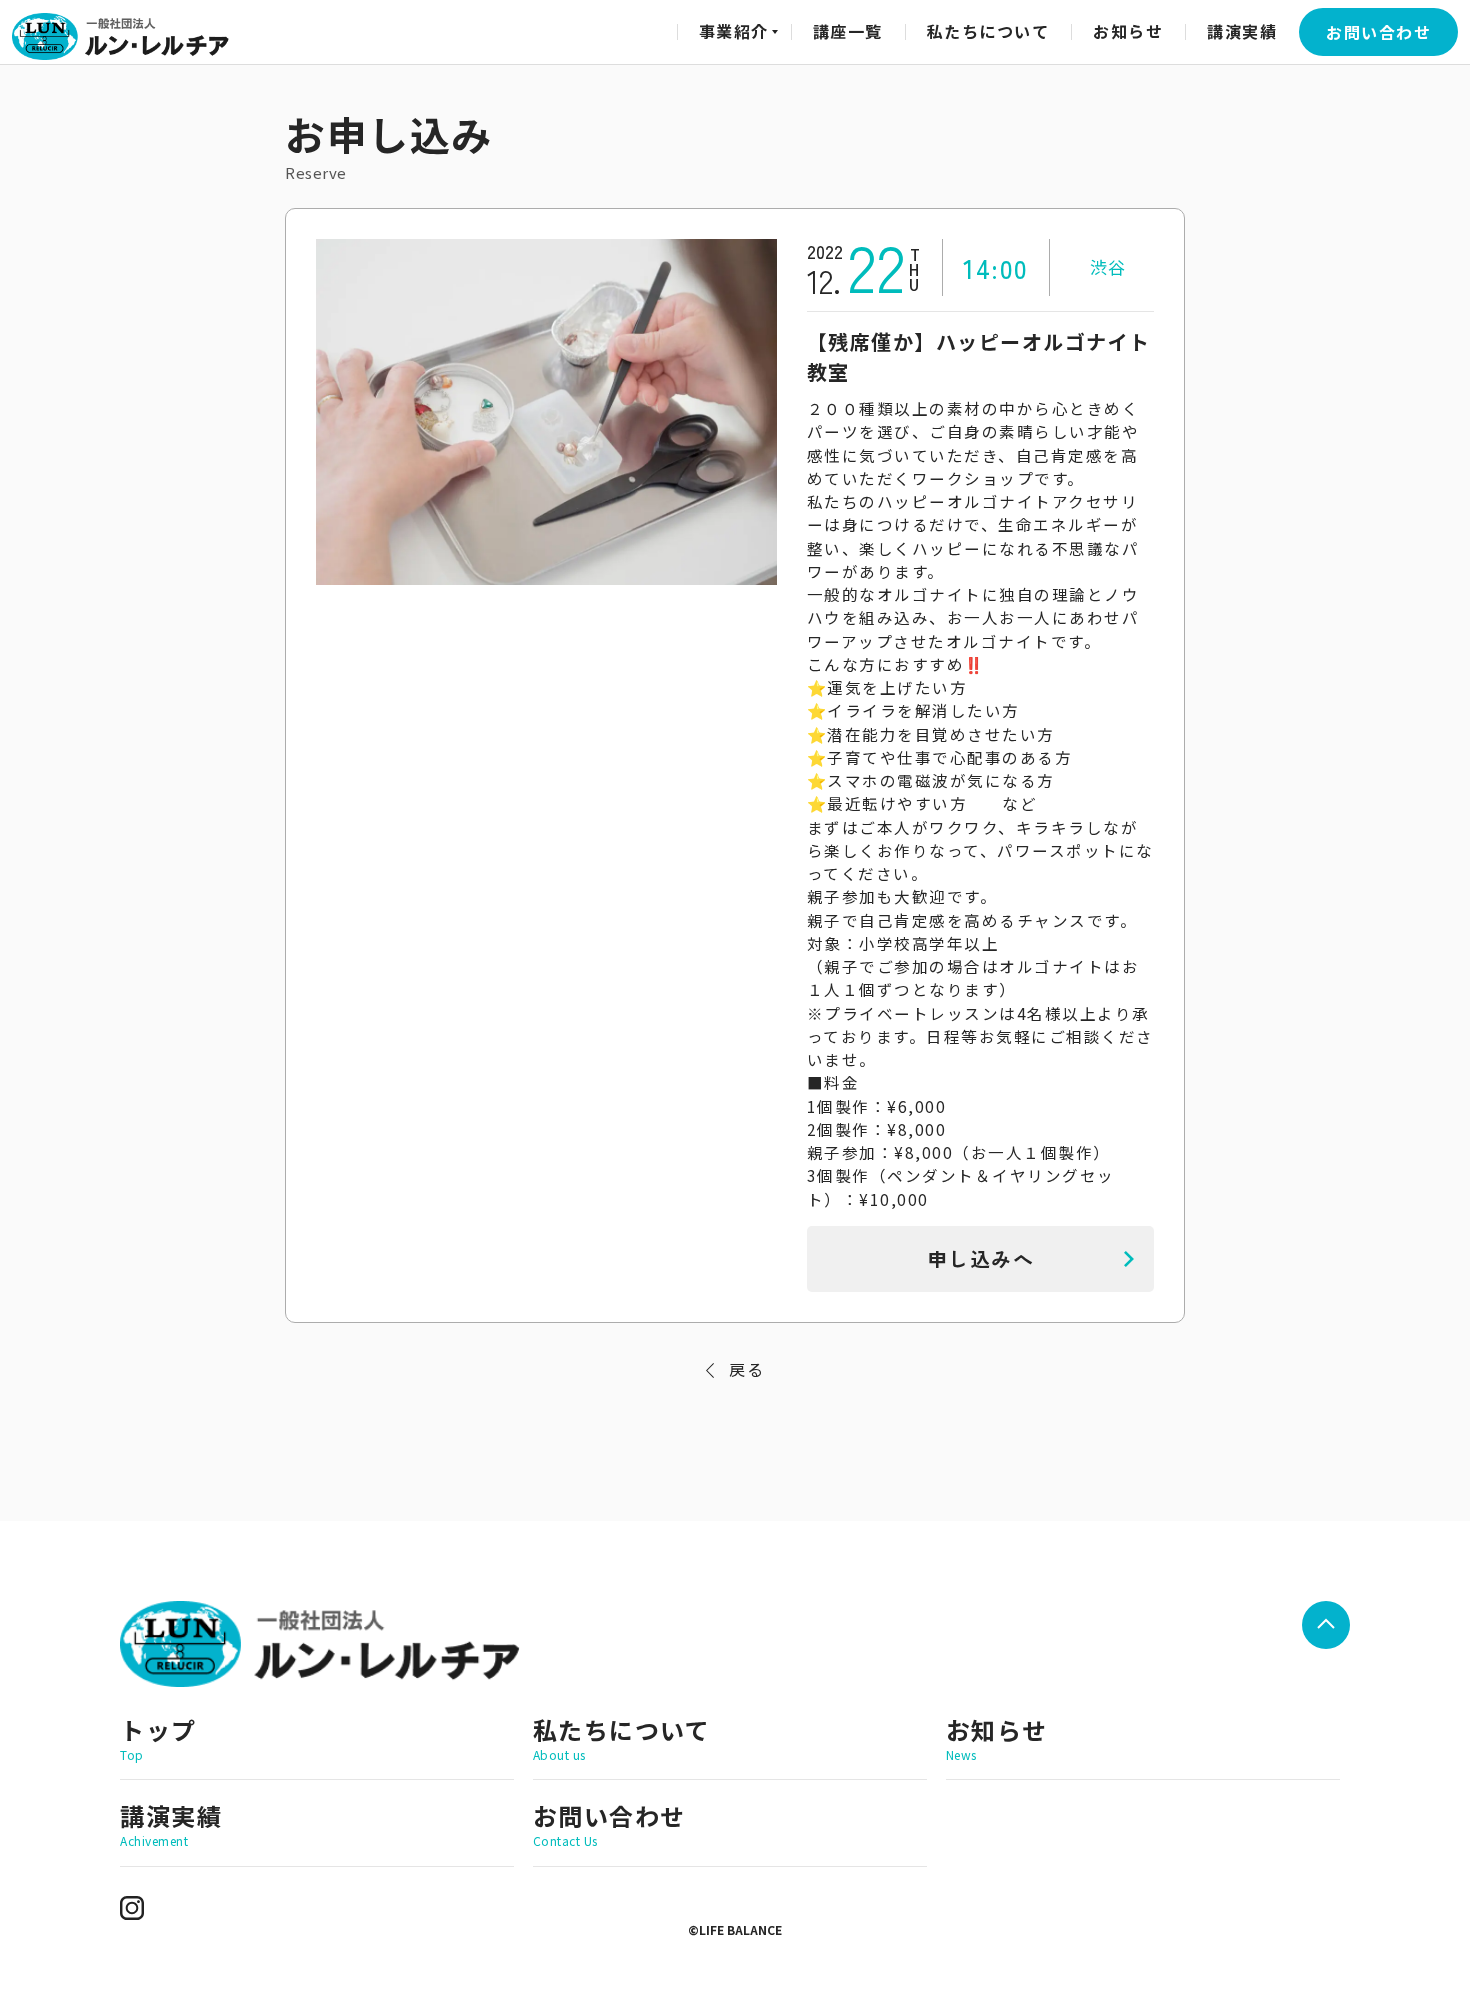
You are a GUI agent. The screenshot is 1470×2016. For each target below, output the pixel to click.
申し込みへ (981, 1258)
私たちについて (988, 31)
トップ (158, 1738)
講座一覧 (848, 31)
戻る (746, 1369)
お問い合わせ (1378, 32)
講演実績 (1242, 31)
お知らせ (1128, 31)
